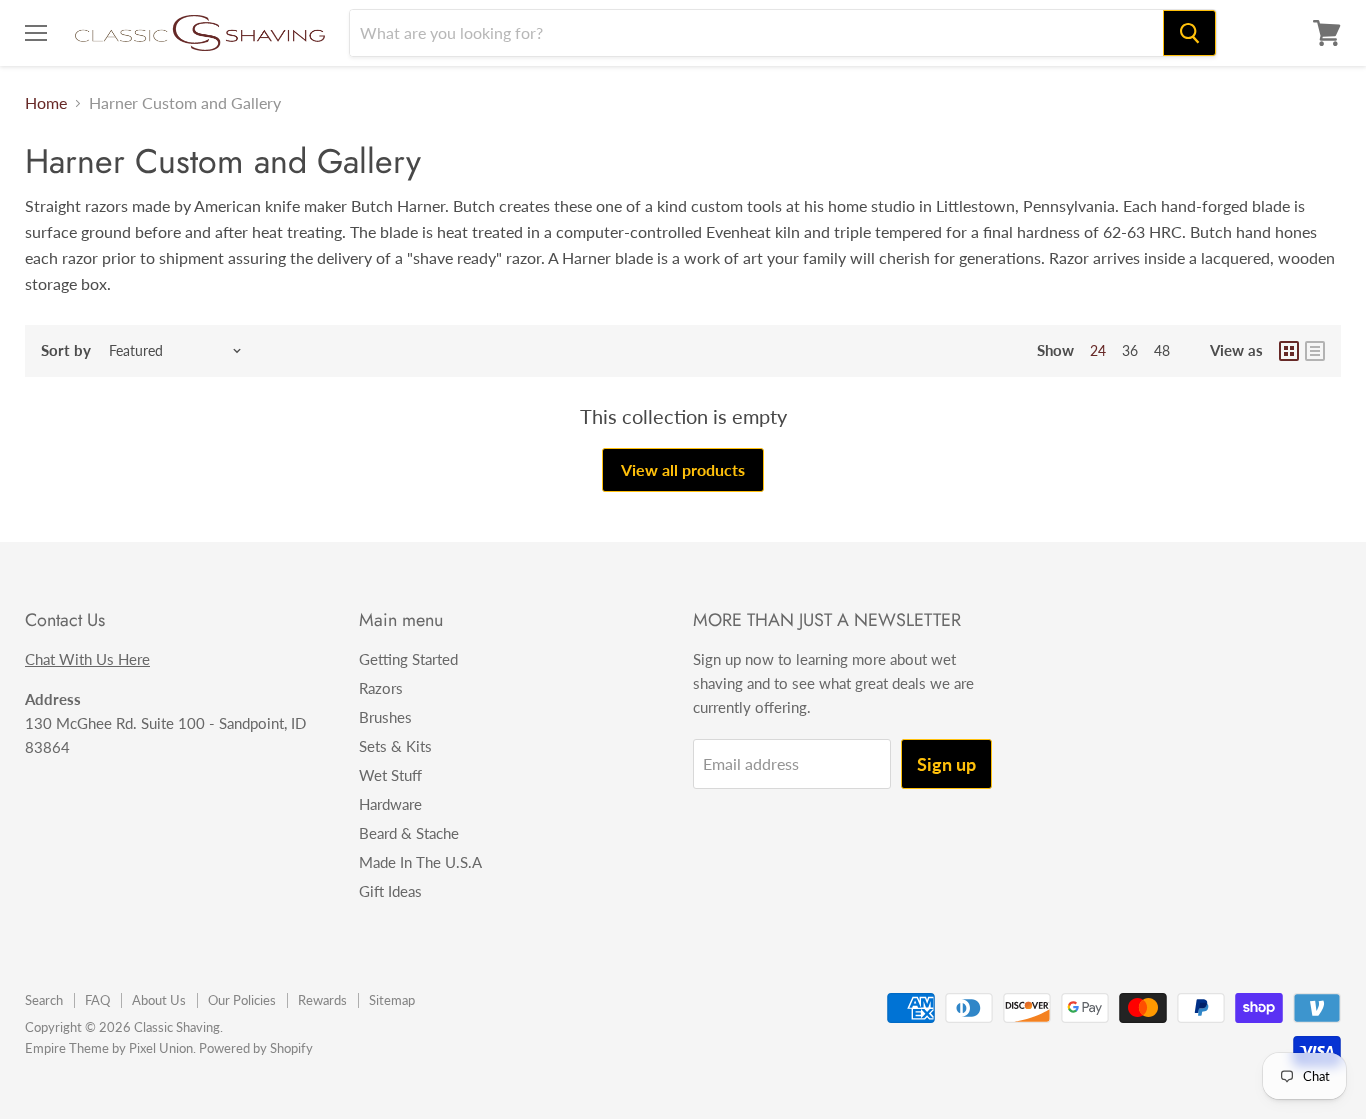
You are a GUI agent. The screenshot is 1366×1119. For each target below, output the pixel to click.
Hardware (390, 804)
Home (46, 103)
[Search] (1189, 33)
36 (1130, 350)
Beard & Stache (409, 833)
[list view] (1315, 351)
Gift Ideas (390, 891)
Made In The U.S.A (420, 862)
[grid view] (1289, 351)
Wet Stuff (390, 775)
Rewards (322, 1000)
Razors (381, 688)
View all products (683, 469)
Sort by (66, 350)
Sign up (946, 764)
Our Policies (242, 1000)
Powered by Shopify (256, 1048)
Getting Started (408, 659)
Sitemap (392, 1000)
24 (1098, 350)
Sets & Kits (395, 746)
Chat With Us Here (87, 659)
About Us (159, 1000)
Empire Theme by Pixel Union (109, 1048)
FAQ (97, 1000)
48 (1162, 350)
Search (44, 1000)
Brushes (385, 717)
